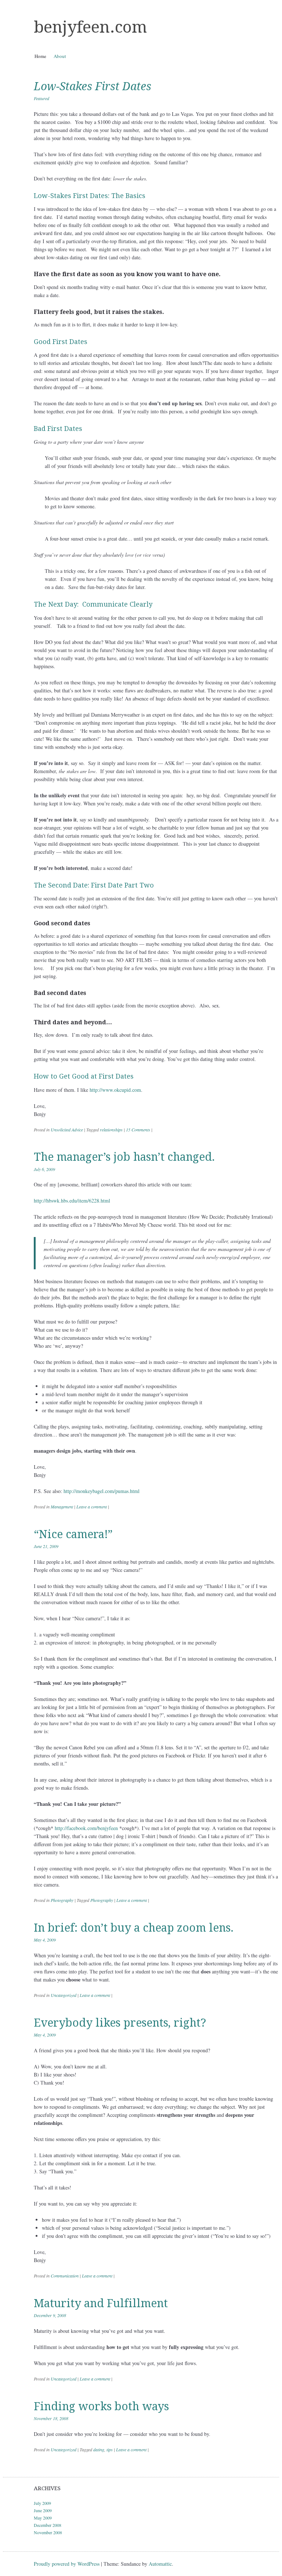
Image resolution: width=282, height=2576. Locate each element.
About (60, 56)
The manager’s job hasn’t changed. (124, 1157)
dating (99, 2449)
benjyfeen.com (90, 27)
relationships (111, 1130)
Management (62, 1507)
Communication (65, 2276)
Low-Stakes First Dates (93, 86)
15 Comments (138, 1130)
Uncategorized (64, 1995)
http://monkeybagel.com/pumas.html (102, 1491)
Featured (41, 98)
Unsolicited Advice (67, 1130)
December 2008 (48, 2525)
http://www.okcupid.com (115, 1090)
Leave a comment (92, 1507)
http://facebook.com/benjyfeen (86, 1828)
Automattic (160, 2564)
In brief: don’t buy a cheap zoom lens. (134, 1928)
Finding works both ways (101, 2406)
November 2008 (48, 2532)
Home (40, 56)
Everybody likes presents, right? (120, 2023)
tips (110, 2449)
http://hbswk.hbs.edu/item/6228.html (72, 1201)
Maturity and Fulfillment (101, 2303)
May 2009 (43, 2518)
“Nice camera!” (73, 1534)
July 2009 (42, 2503)
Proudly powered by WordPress (67, 2564)
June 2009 (43, 2510)
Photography (62, 1900)
